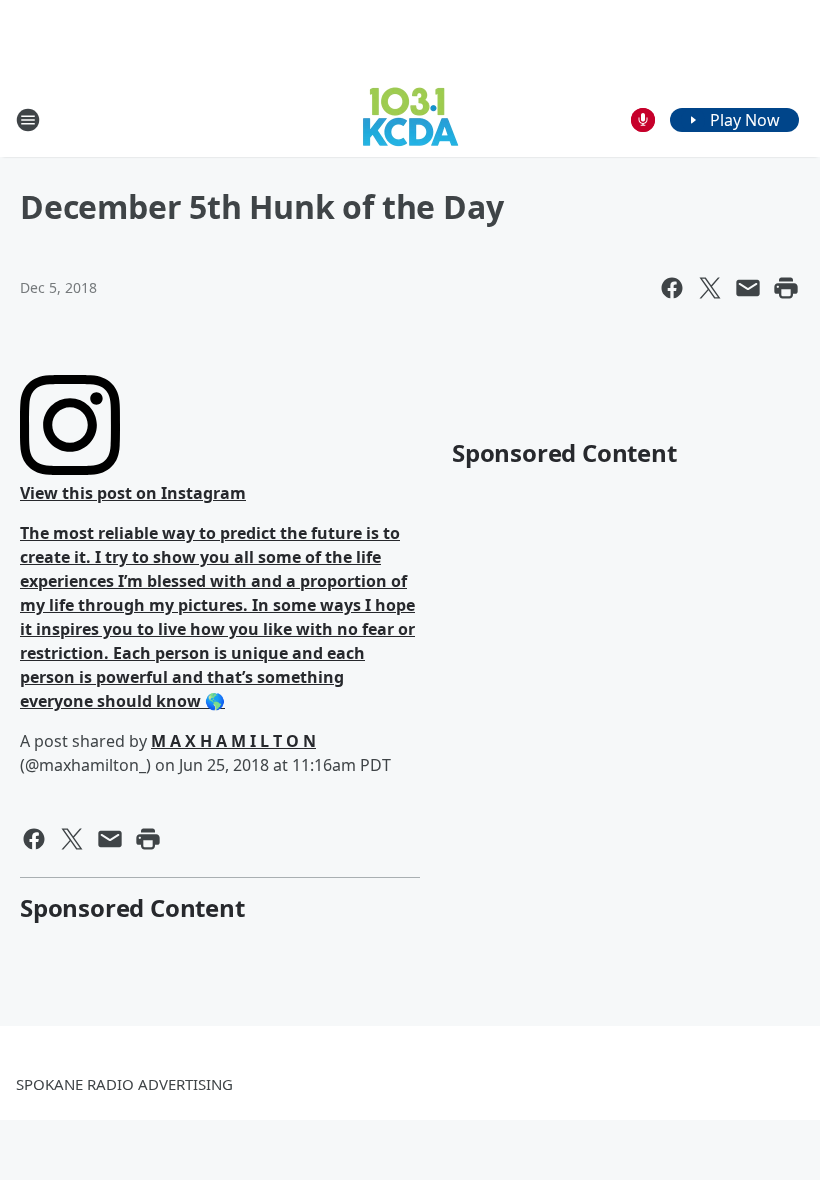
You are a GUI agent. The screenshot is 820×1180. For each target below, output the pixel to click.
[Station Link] (410, 119)
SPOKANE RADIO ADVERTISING (124, 1084)
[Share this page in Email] (748, 288)
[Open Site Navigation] (28, 120)
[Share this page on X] (710, 288)
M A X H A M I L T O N (233, 741)
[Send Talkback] (643, 120)
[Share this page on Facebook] (672, 288)
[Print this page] (786, 288)
